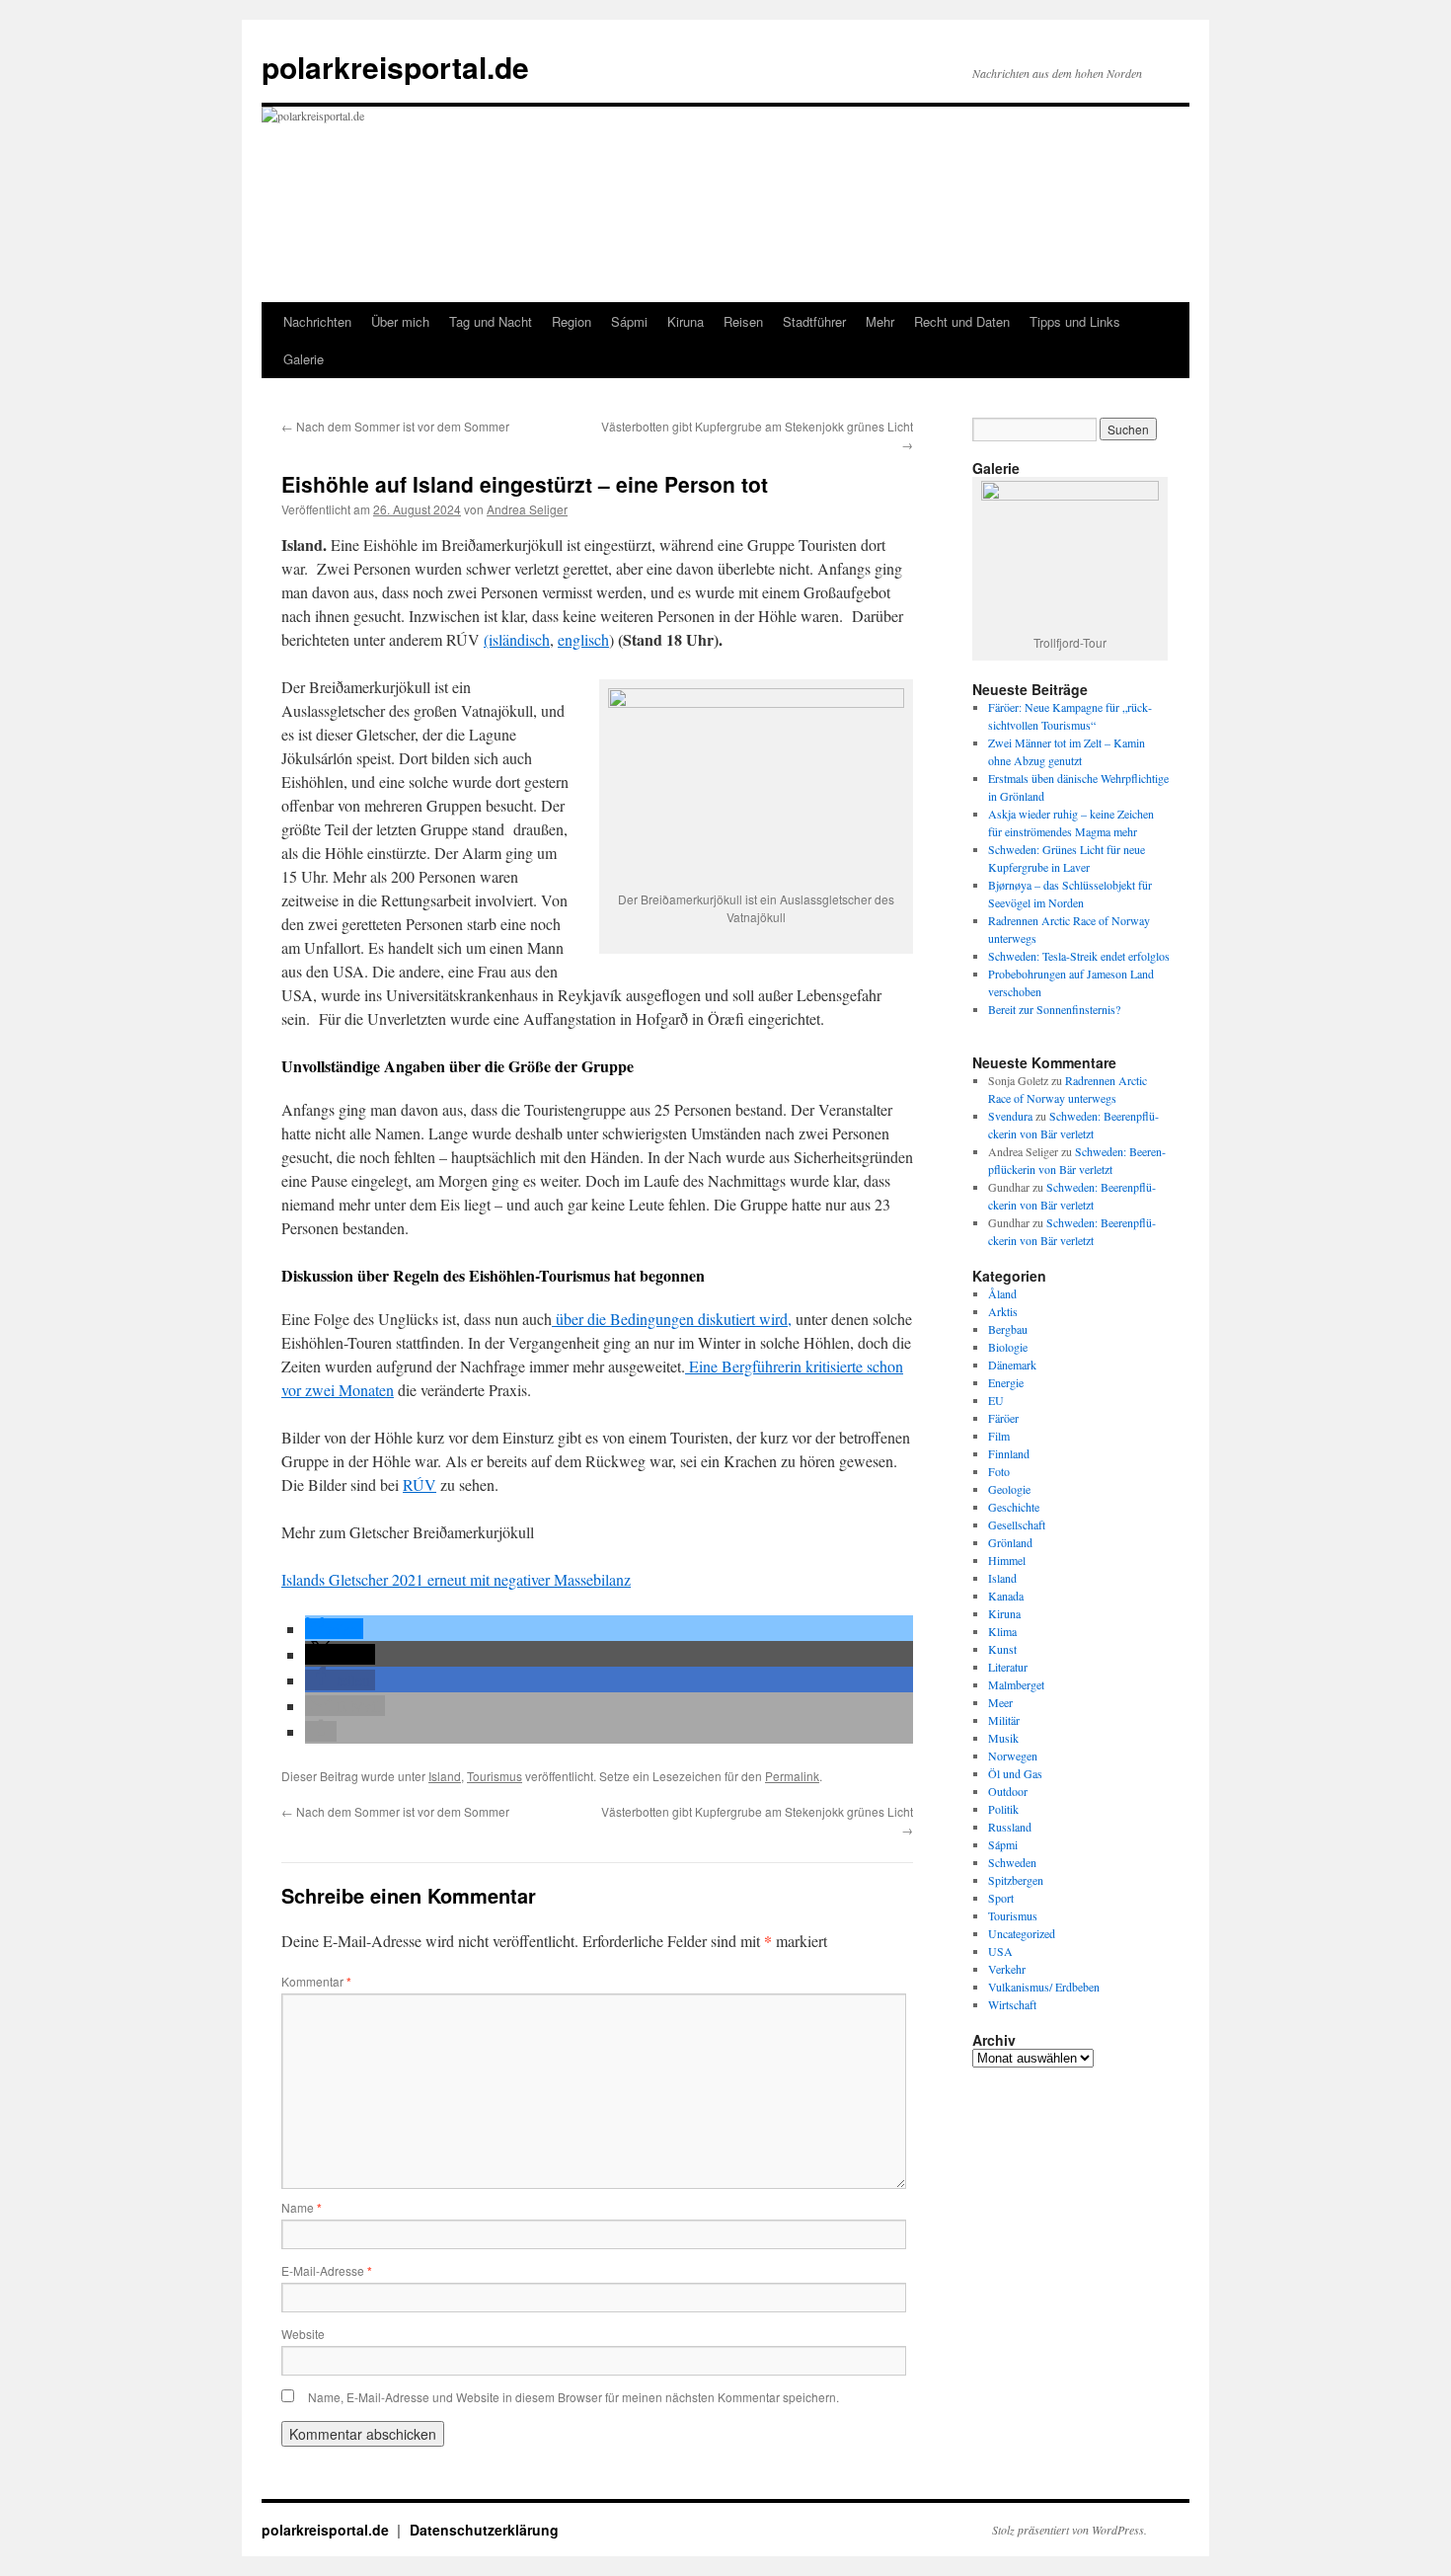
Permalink (792, 1776)
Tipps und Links (1075, 321)
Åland (1002, 1293)
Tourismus (495, 1776)
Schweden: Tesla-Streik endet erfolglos (1079, 956)
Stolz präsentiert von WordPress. (1069, 2530)
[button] (334, 1629)
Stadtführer (814, 321)
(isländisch (517, 639)
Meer (1000, 1702)
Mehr (880, 321)
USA (1000, 1951)
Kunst (1002, 1649)
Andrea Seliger (527, 509)
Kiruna (686, 321)
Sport (1001, 1898)
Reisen (743, 321)
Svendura (1010, 1116)
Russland (1010, 1827)
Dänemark (1012, 1365)
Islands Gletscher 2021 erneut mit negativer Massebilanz (456, 1579)
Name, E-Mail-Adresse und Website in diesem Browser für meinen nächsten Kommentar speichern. (573, 2397)
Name (302, 2207)
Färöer (1003, 1418)
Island (445, 1776)
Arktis (1003, 1311)
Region (572, 321)
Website (303, 2334)
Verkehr (1007, 1969)
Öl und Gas (1015, 1773)
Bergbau (1008, 1329)
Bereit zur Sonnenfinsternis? (1054, 1009)
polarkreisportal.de (395, 67)
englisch (583, 639)
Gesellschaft (1017, 1524)
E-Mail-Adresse (327, 2270)
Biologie (1008, 1347)
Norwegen (1013, 1756)
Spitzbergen (1016, 1880)
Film (999, 1436)
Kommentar (316, 1981)
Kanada (1006, 1596)
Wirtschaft (1012, 2004)
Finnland (1009, 1453)
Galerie (304, 359)
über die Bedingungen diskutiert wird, (672, 1319)
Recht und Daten (962, 321)
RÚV (420, 1484)
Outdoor (1008, 1791)
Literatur (1008, 1667)
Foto (999, 1471)
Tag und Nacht (491, 321)
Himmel (1007, 1560)
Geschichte (1014, 1507)
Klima (1002, 1631)
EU (996, 1400)
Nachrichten (317, 321)
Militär (1004, 1720)
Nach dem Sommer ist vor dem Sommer (395, 426)
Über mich (400, 321)
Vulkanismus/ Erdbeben (1044, 1987)
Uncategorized (1022, 1933)
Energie (1006, 1382)
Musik (1003, 1738)
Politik (1003, 1809)
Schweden (1012, 1862)
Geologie (1009, 1489)
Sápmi (629, 321)
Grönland (1010, 1542)
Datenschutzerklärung (484, 2530)
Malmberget (1016, 1684)
